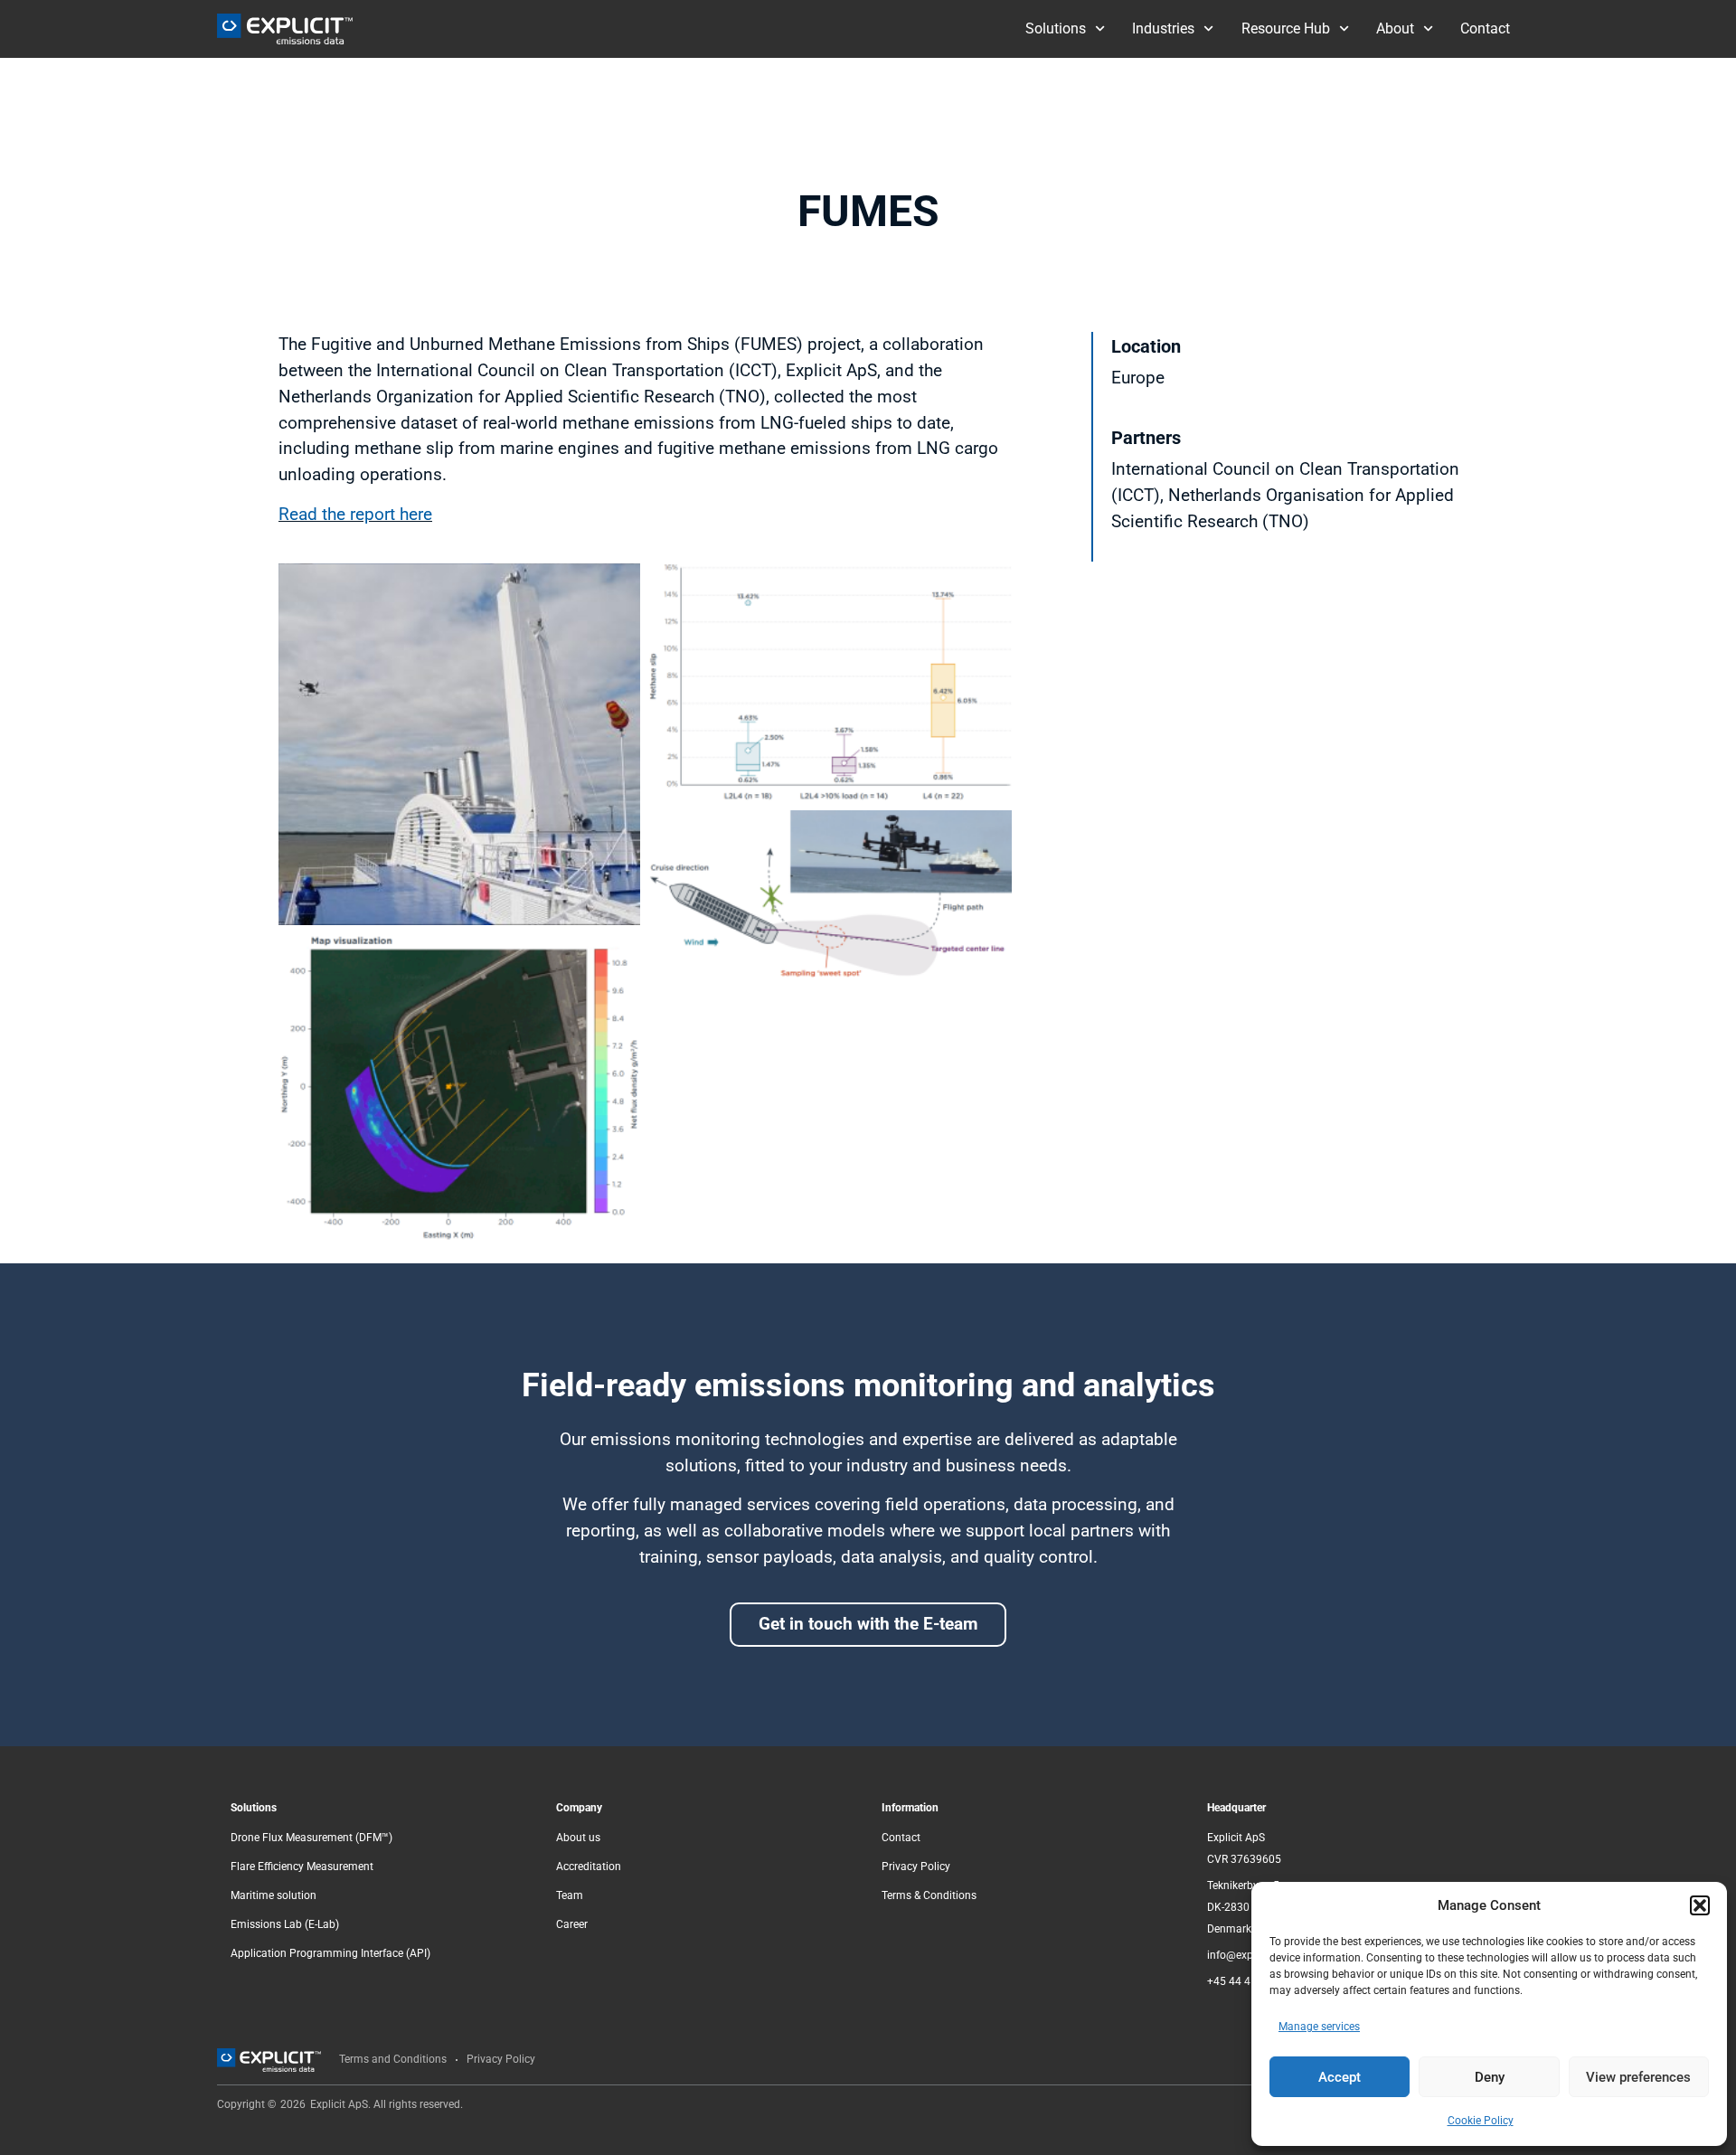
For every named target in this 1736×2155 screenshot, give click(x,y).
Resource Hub (1286, 28)
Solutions (1056, 28)
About (1395, 28)
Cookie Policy (1481, 2121)
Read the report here (355, 514)
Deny (1490, 2077)
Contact (1485, 28)
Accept (1340, 2077)
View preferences (1638, 2077)
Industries (1163, 28)
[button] (1700, 1905)
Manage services (1319, 2027)
